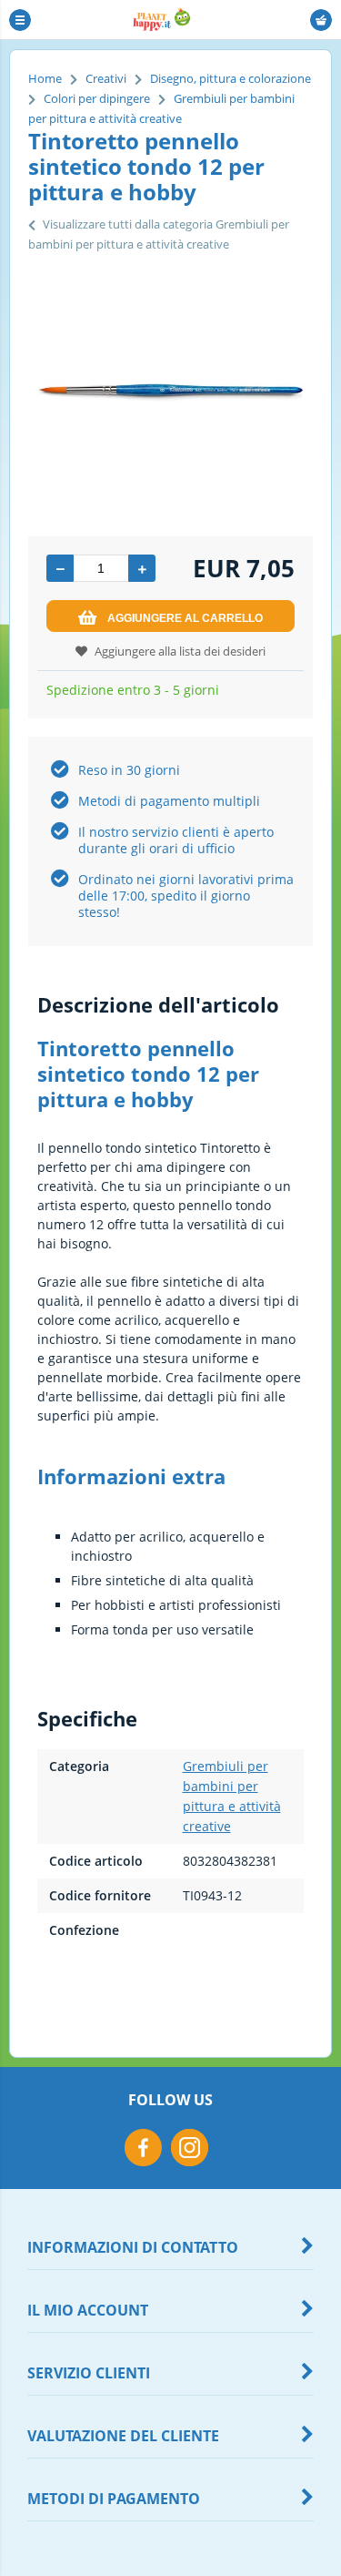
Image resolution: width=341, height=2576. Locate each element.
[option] (170, 391)
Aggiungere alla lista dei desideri (180, 651)
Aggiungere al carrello (185, 618)
